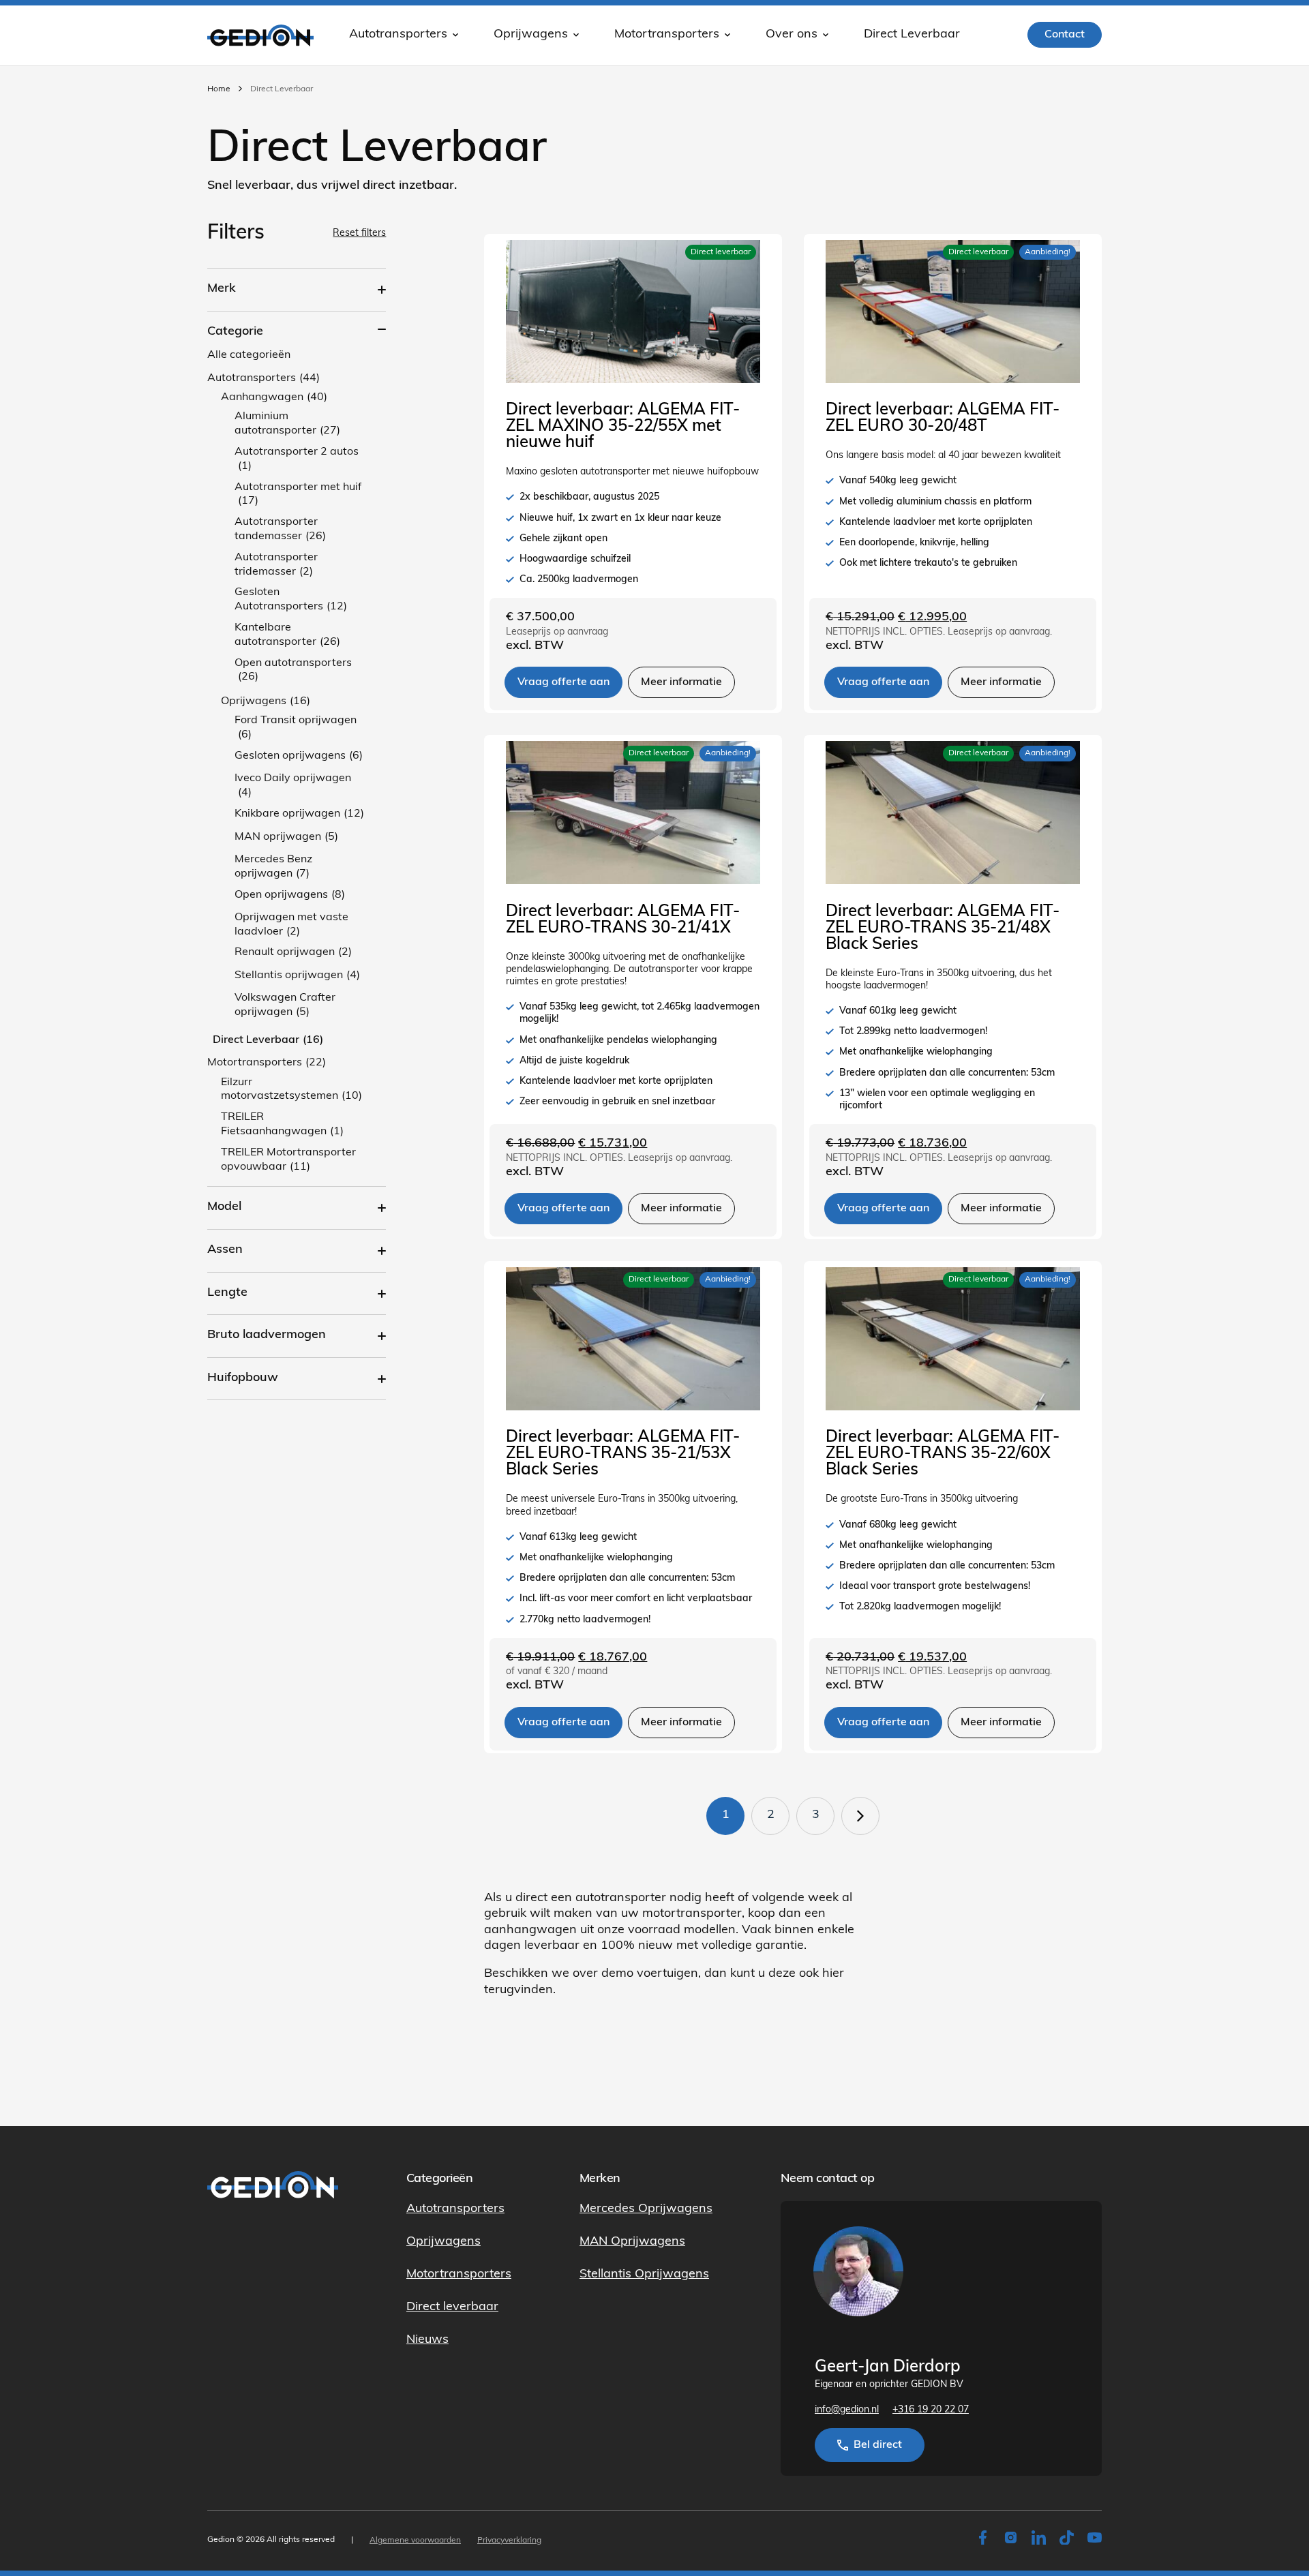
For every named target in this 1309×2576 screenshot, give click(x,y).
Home (219, 89)
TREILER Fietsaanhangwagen (282, 1124)
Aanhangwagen (274, 397)
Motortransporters (667, 35)
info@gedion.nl (847, 2410)
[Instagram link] (1011, 2541)
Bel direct (878, 2445)
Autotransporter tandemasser (280, 529)
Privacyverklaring (509, 2541)
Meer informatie (681, 682)
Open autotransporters (293, 670)
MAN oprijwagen (286, 837)
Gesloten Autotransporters (291, 600)
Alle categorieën (249, 355)
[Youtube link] (1095, 2541)
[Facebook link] (983, 2541)
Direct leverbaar (452, 2307)
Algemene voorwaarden (415, 2541)
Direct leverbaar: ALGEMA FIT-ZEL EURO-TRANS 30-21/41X (623, 920)
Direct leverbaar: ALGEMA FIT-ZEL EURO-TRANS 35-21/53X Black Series (623, 1454)
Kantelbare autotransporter (287, 635)
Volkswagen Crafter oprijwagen (285, 1005)
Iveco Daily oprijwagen (293, 786)
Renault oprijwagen (293, 952)
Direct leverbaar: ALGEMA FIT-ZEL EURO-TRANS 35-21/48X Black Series (943, 928)
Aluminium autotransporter (287, 424)
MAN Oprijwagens (632, 2242)
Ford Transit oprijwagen (296, 728)
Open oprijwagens (290, 895)
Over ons (792, 35)
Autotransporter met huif (298, 495)
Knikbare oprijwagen (299, 814)
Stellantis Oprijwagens (644, 2275)
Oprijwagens (531, 35)
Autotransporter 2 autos (297, 459)
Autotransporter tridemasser (276, 565)
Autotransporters (398, 35)
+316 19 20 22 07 (931, 2410)
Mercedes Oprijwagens (646, 2209)
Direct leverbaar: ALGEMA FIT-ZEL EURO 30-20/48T (943, 419)
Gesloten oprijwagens (299, 756)
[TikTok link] (1067, 2541)
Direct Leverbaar (912, 35)
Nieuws (427, 2340)
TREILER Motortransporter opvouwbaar (288, 1160)
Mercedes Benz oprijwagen (273, 867)
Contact (1065, 35)
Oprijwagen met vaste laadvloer (291, 925)
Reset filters (359, 233)
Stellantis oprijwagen (297, 975)
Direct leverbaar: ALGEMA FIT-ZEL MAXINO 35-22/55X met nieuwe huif (623, 427)
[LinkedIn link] (1039, 2541)
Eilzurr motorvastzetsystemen (291, 1090)
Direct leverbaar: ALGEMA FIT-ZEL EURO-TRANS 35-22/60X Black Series (943, 1454)
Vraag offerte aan (563, 682)
